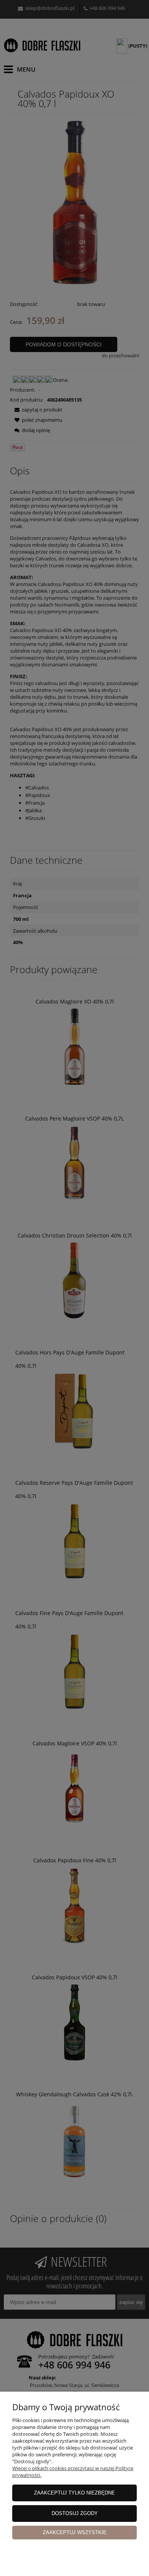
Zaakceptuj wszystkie (75, 2532)
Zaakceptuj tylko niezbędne (74, 2493)
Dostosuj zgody (75, 2513)
